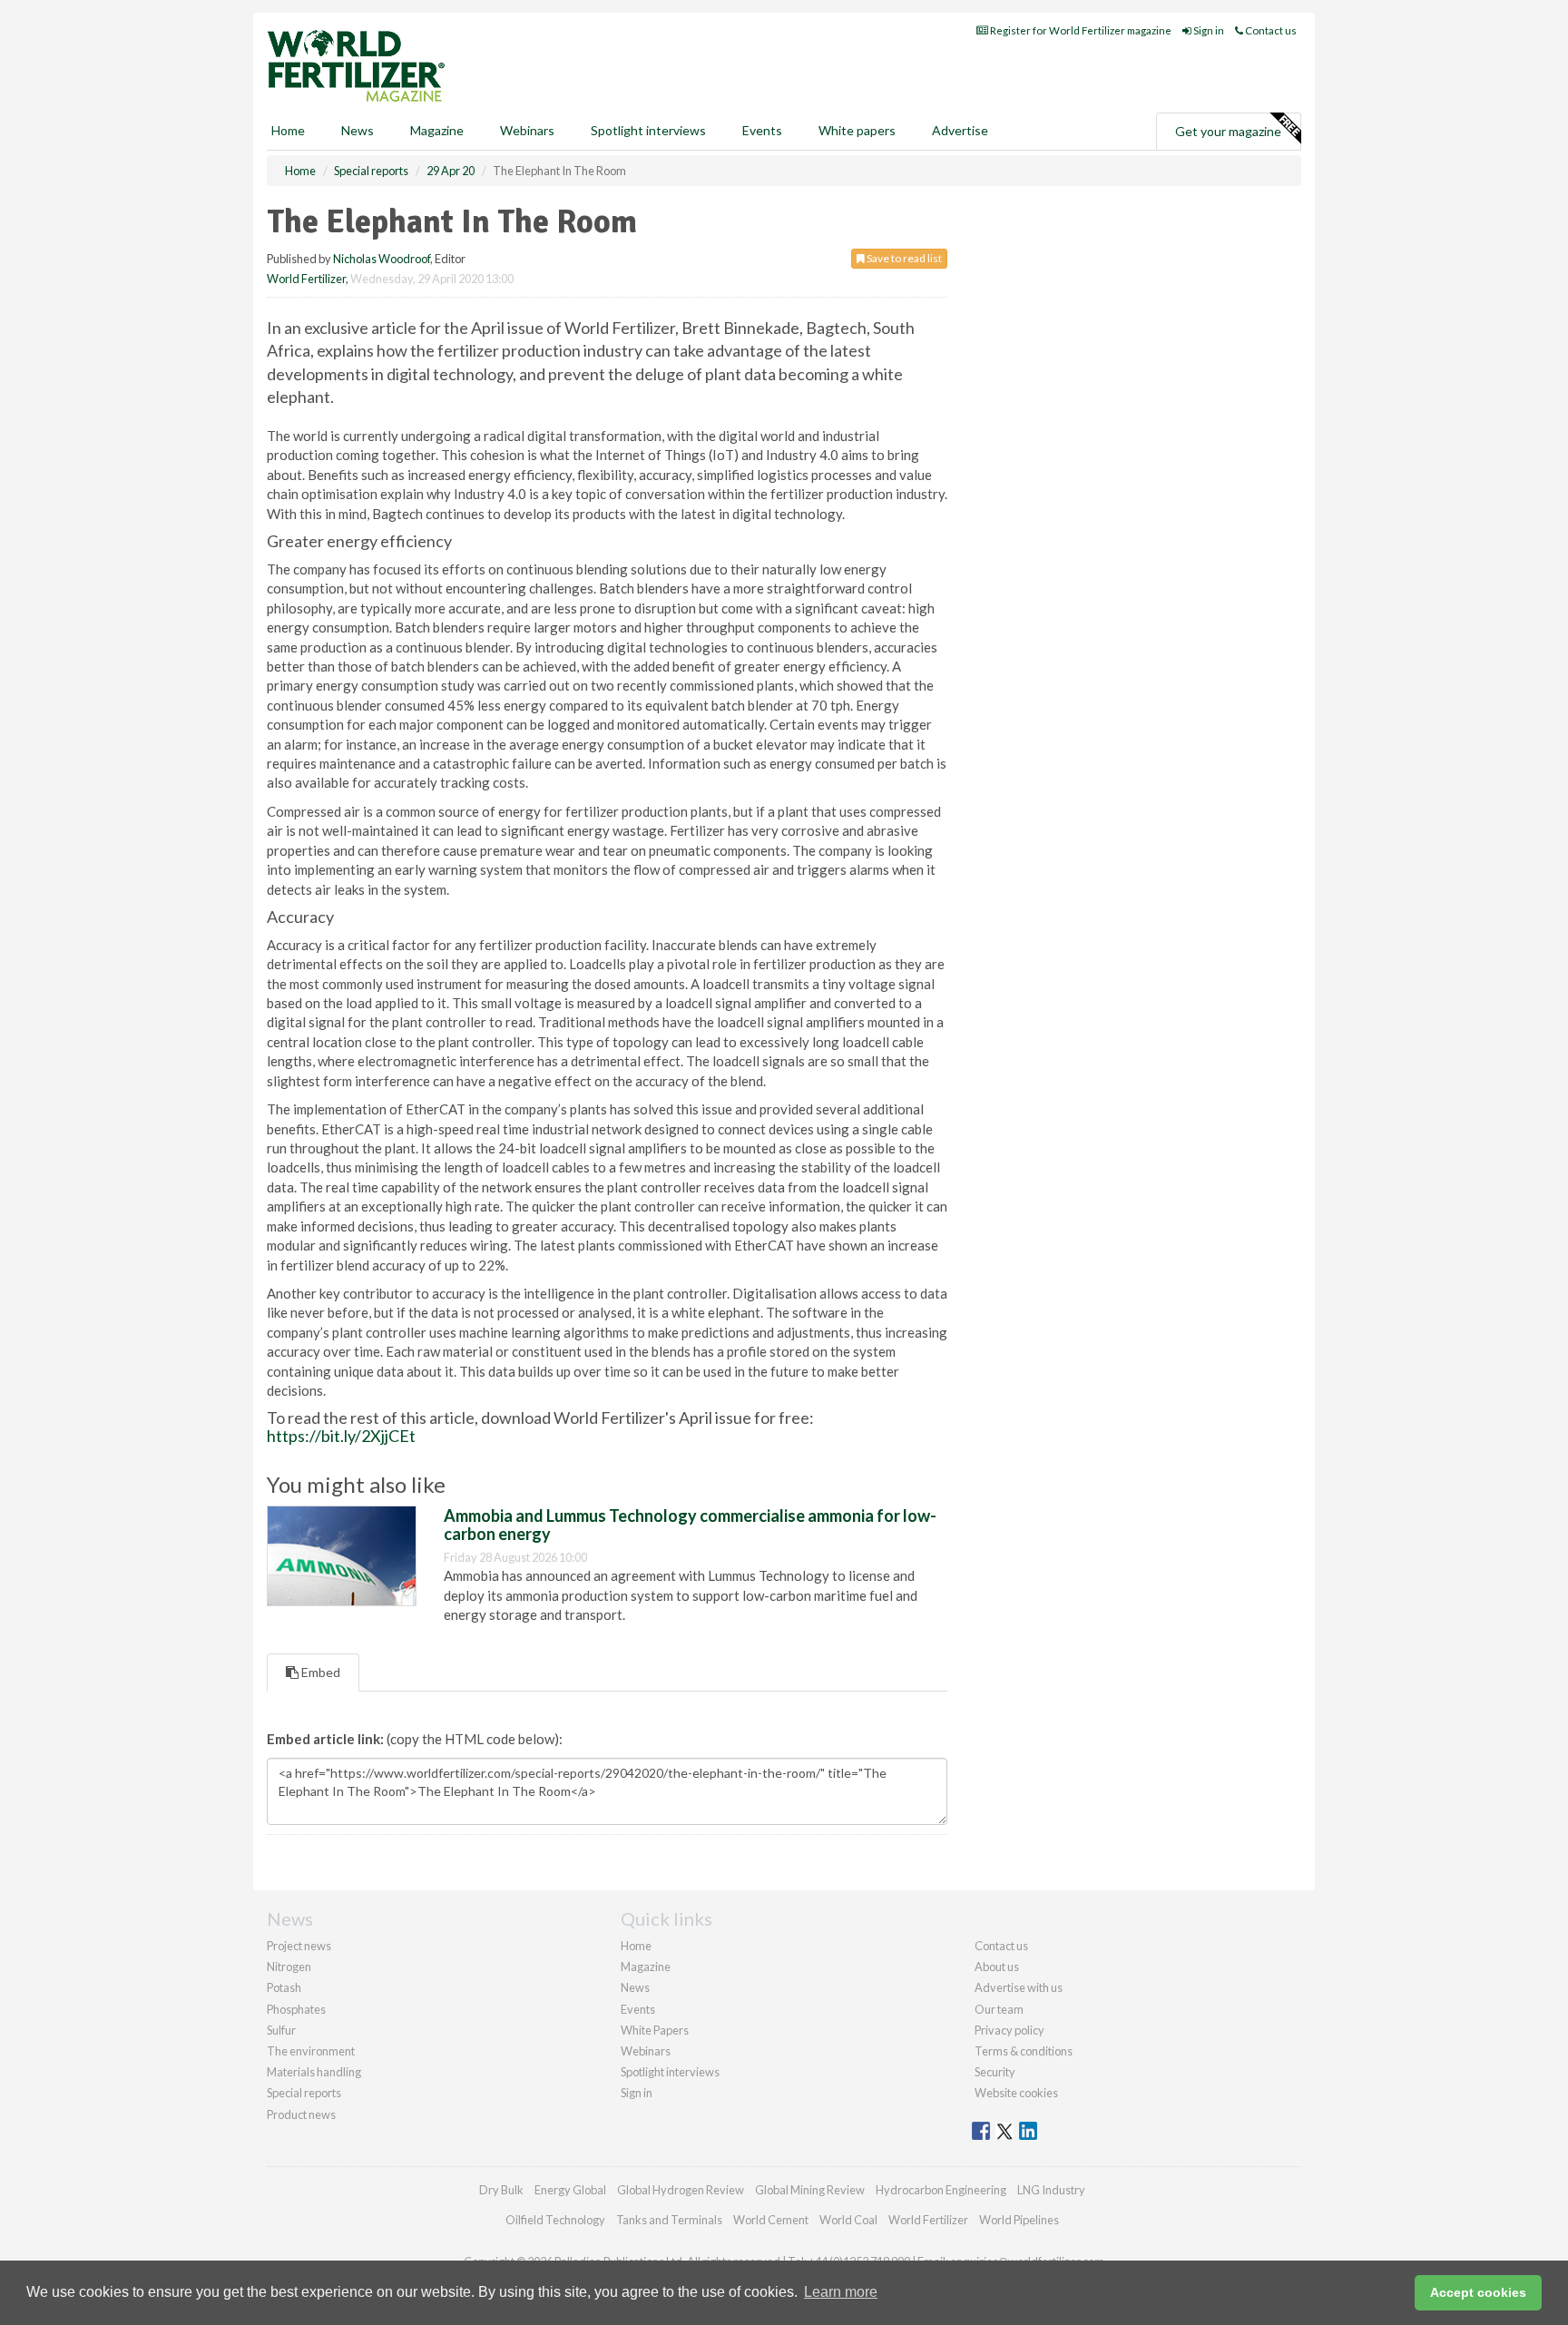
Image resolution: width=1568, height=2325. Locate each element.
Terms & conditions (1024, 2051)
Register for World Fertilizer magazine (1080, 30)
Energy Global (570, 2190)
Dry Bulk (501, 2190)
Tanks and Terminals (669, 2220)
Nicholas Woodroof (382, 259)
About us (997, 1967)
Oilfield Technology (555, 2220)
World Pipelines (1019, 2220)
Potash (284, 1987)
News (635, 1987)
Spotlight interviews (648, 130)
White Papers (655, 2030)
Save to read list (903, 258)
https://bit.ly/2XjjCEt (341, 1436)
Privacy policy (1009, 2030)
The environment (311, 2051)
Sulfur (281, 2030)
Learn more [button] (841, 2292)
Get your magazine (1228, 131)
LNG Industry (1051, 2190)
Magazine (437, 130)
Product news (301, 2114)
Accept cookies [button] (1478, 2292)
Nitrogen (289, 1967)
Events (762, 130)
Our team (999, 2009)
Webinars (527, 130)
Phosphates (296, 2009)
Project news (299, 1946)
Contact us (1270, 30)
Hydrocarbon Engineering (941, 2190)
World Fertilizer (306, 279)
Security (995, 2072)
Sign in (1208, 30)
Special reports (304, 2093)
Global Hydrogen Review (681, 2190)
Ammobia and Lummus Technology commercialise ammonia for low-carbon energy (690, 1525)
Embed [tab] (319, 1672)
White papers (857, 130)
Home (288, 130)
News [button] (358, 130)
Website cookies (1016, 2093)
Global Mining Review (810, 2190)
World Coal (848, 2220)
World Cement (771, 2220)
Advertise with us (1019, 1987)
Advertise (960, 130)
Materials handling (314, 2072)
